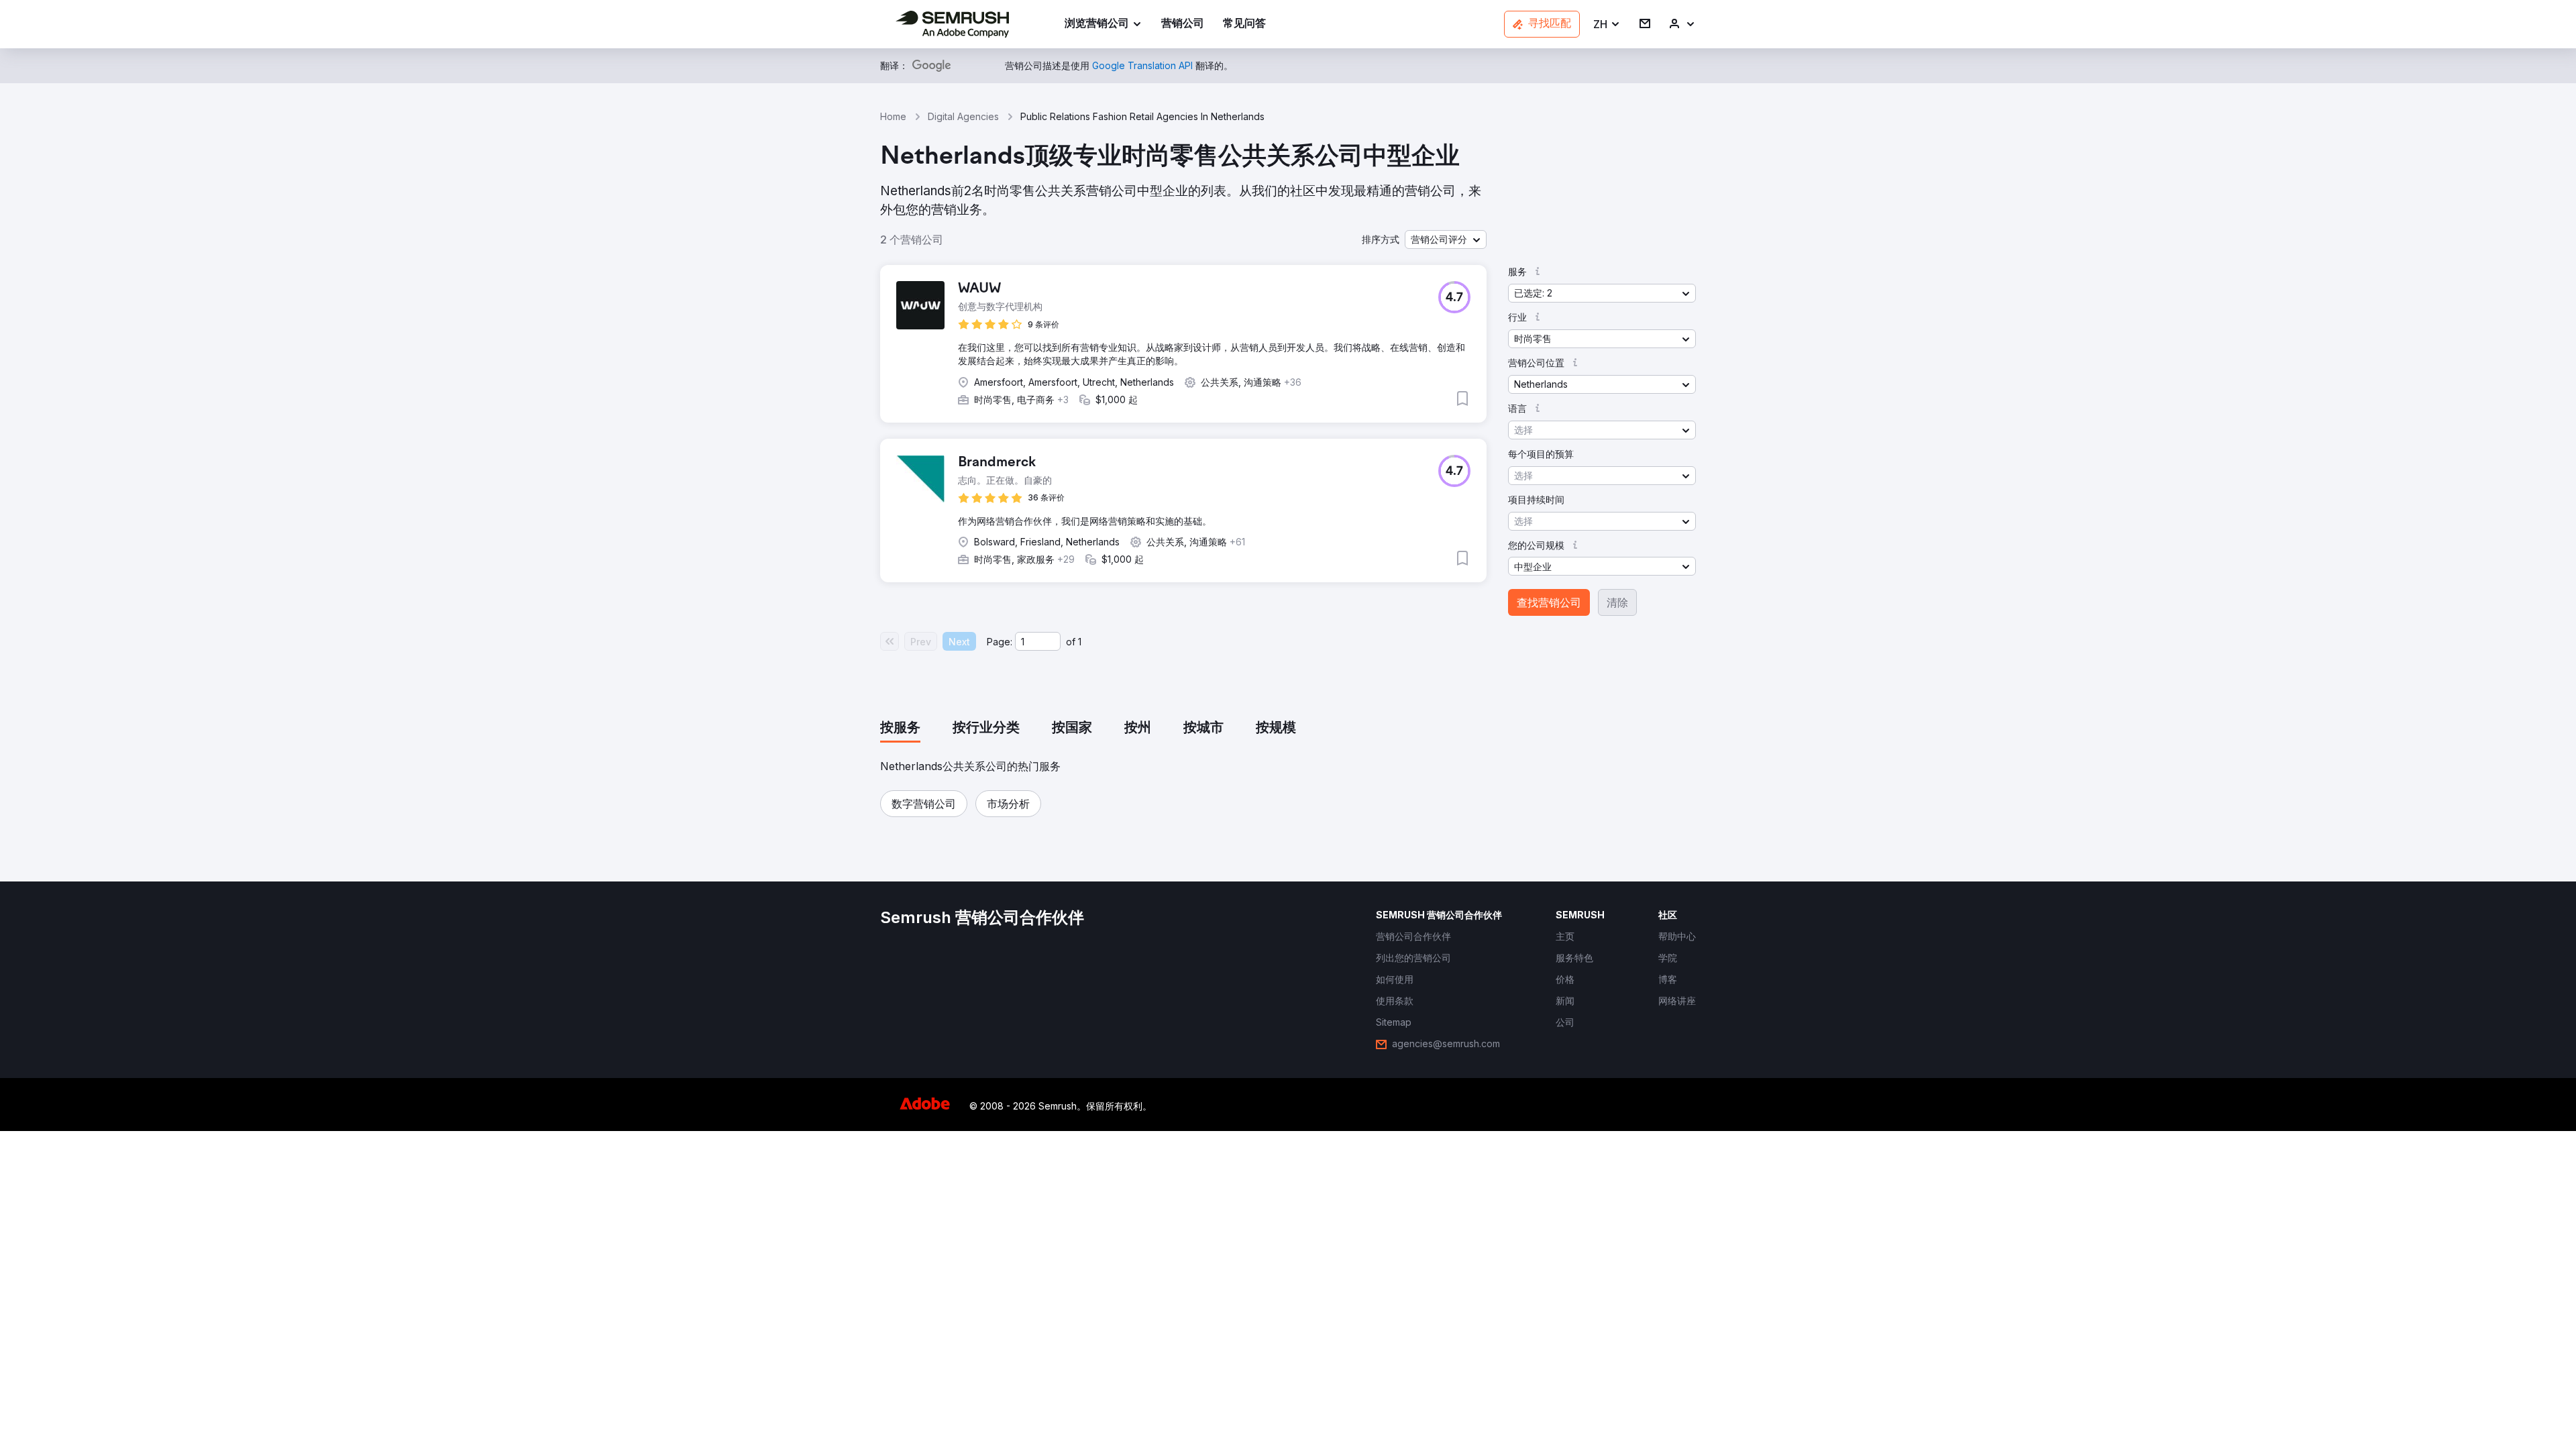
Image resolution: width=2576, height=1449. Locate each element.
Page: (1000, 642)
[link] (1183, 24)
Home (893, 116)
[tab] (900, 729)
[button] (1607, 24)
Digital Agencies (963, 116)
